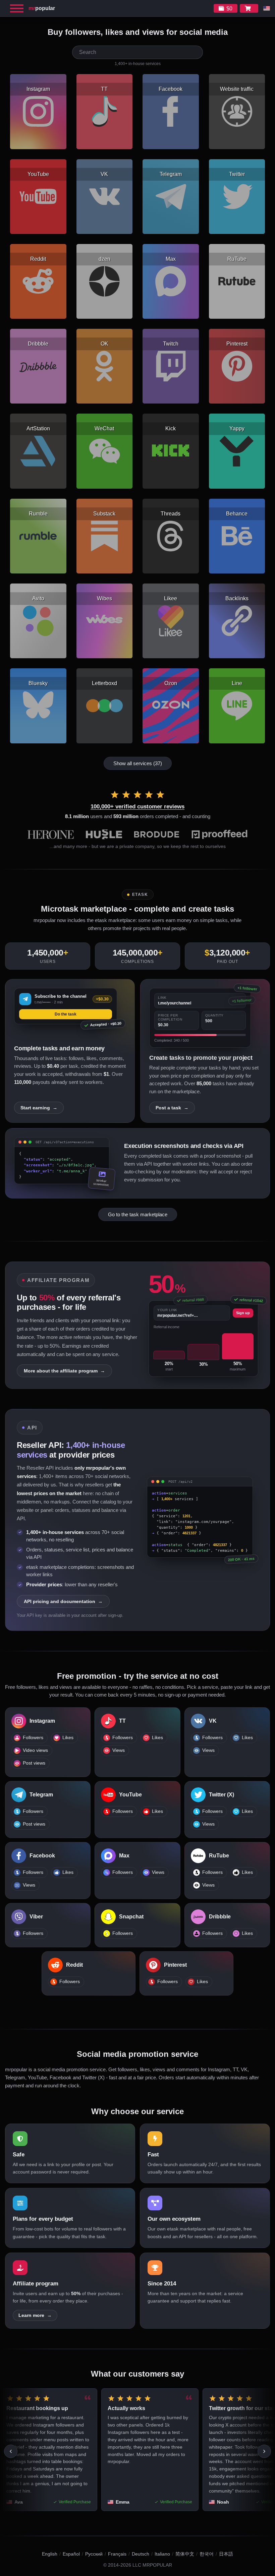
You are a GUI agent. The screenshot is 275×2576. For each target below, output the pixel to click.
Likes (68, 1738)
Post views (34, 1763)
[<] (11, 2451)
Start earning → (39, 1108)
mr (42, 8)
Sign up (243, 1313)
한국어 (207, 2554)
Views (119, 1750)
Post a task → (172, 1108)
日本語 (226, 2554)
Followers (33, 1738)
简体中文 (185, 2554)
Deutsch (141, 2554)
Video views (35, 1750)
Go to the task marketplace (138, 1214)
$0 (229, 9)
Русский (94, 2554)
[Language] (267, 8)
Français (117, 2554)
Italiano (162, 2554)
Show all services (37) (138, 763)
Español (71, 2554)
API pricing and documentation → (63, 1601)
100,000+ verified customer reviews (137, 807)
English (50, 2554)
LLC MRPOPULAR (152, 2565)
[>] (264, 2451)
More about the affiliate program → (64, 1371)
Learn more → (35, 2315)
